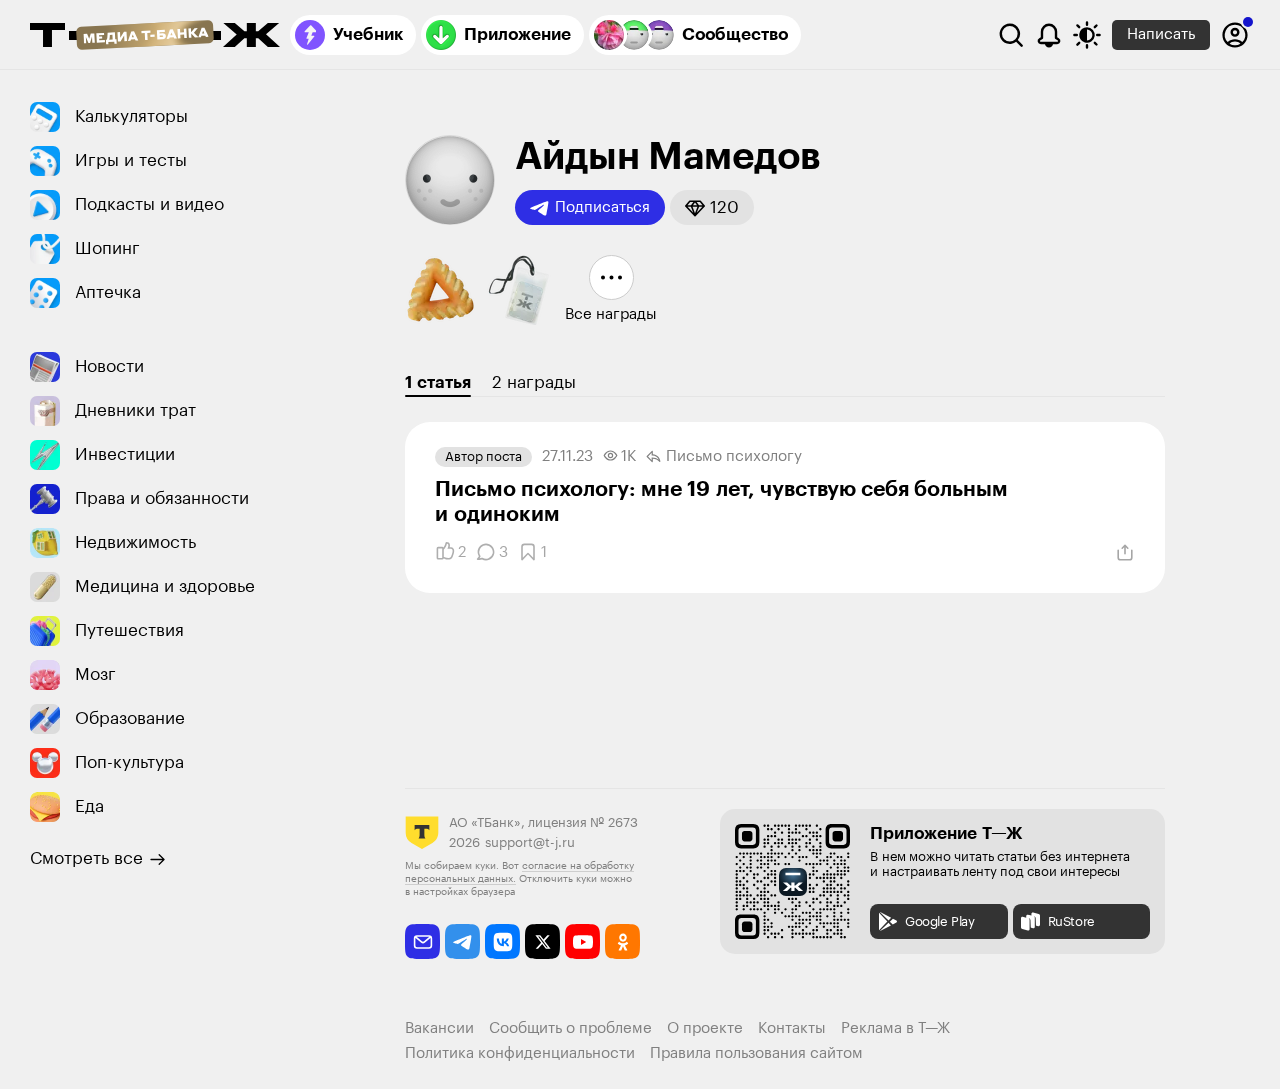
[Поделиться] (1125, 553)
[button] (712, 207)
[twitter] (542, 941)
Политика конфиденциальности (520, 1053)
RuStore (1071, 921)
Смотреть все (86, 858)
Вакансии (439, 1028)
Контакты (792, 1028)
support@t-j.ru (530, 842)
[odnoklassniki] (622, 941)
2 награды (534, 382)
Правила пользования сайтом (756, 1053)
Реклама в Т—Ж (895, 1028)
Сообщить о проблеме (570, 1028)
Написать (1161, 34)
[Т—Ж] (155, 37)
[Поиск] (1011, 35)
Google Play (940, 921)
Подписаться (602, 207)
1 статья (438, 382)
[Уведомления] (1049, 35)
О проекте (705, 1028)
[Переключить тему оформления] (1087, 35)
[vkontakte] (502, 941)
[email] (422, 941)
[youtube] (582, 941)
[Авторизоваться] (1235, 35)
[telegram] (462, 941)
